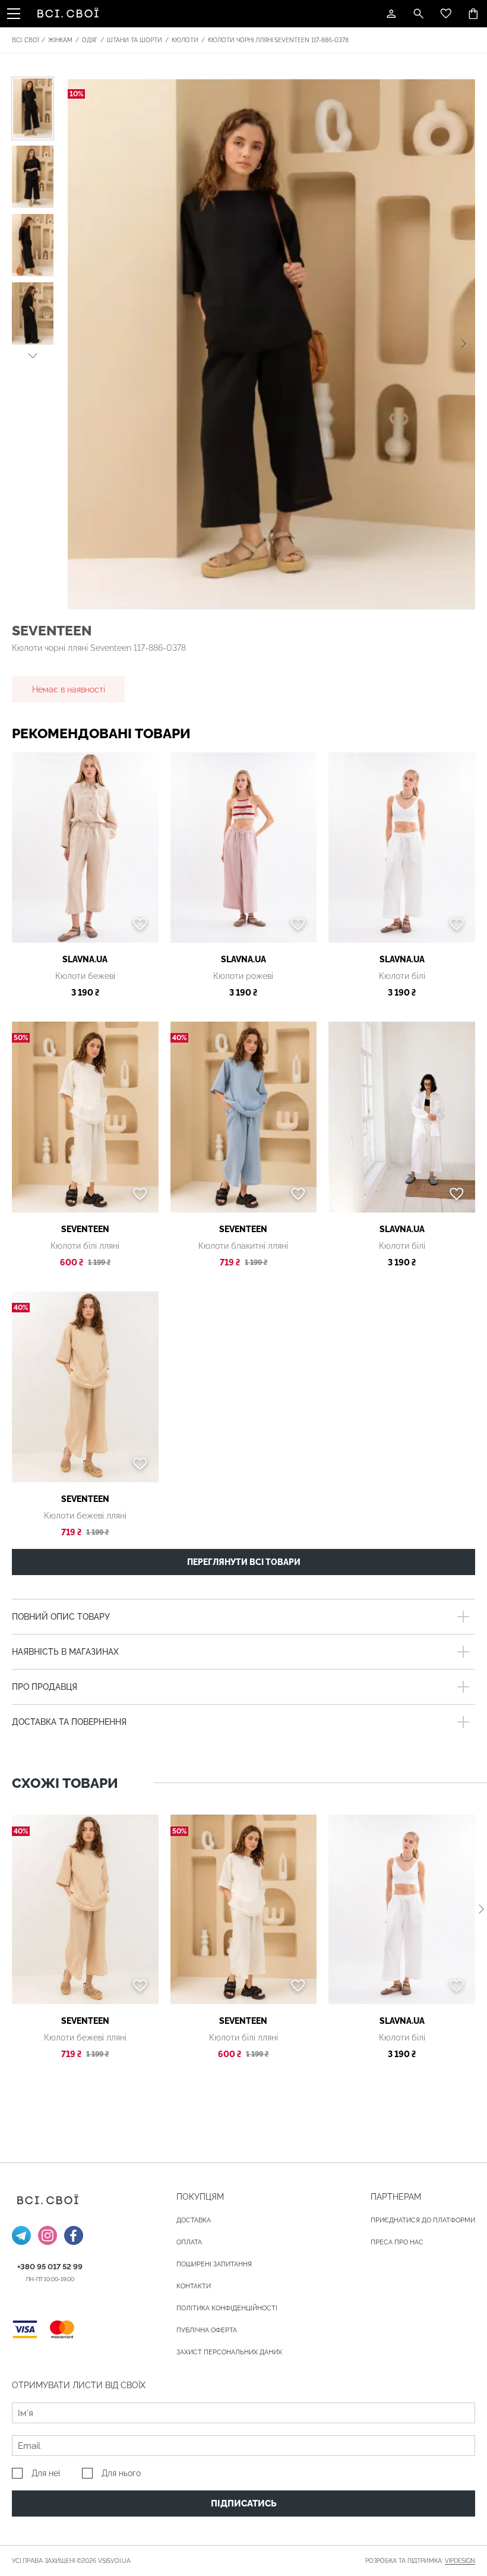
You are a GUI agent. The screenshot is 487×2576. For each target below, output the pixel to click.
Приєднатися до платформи (423, 2220)
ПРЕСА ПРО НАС (397, 2242)
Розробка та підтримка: (420, 2561)
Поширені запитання (214, 2264)
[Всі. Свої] (70, 14)
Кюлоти (185, 40)
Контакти (194, 2286)
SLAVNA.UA (85, 959)
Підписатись (244, 2503)
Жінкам (60, 40)
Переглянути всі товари (244, 1562)
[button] (33, 354)
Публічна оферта (207, 2330)
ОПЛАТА (189, 2242)
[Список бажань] (446, 14)
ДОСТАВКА (194, 2220)
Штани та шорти (135, 40)
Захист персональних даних (229, 2352)
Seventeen (52, 630)
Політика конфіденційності (227, 2308)
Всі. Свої (25, 40)
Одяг (90, 40)
